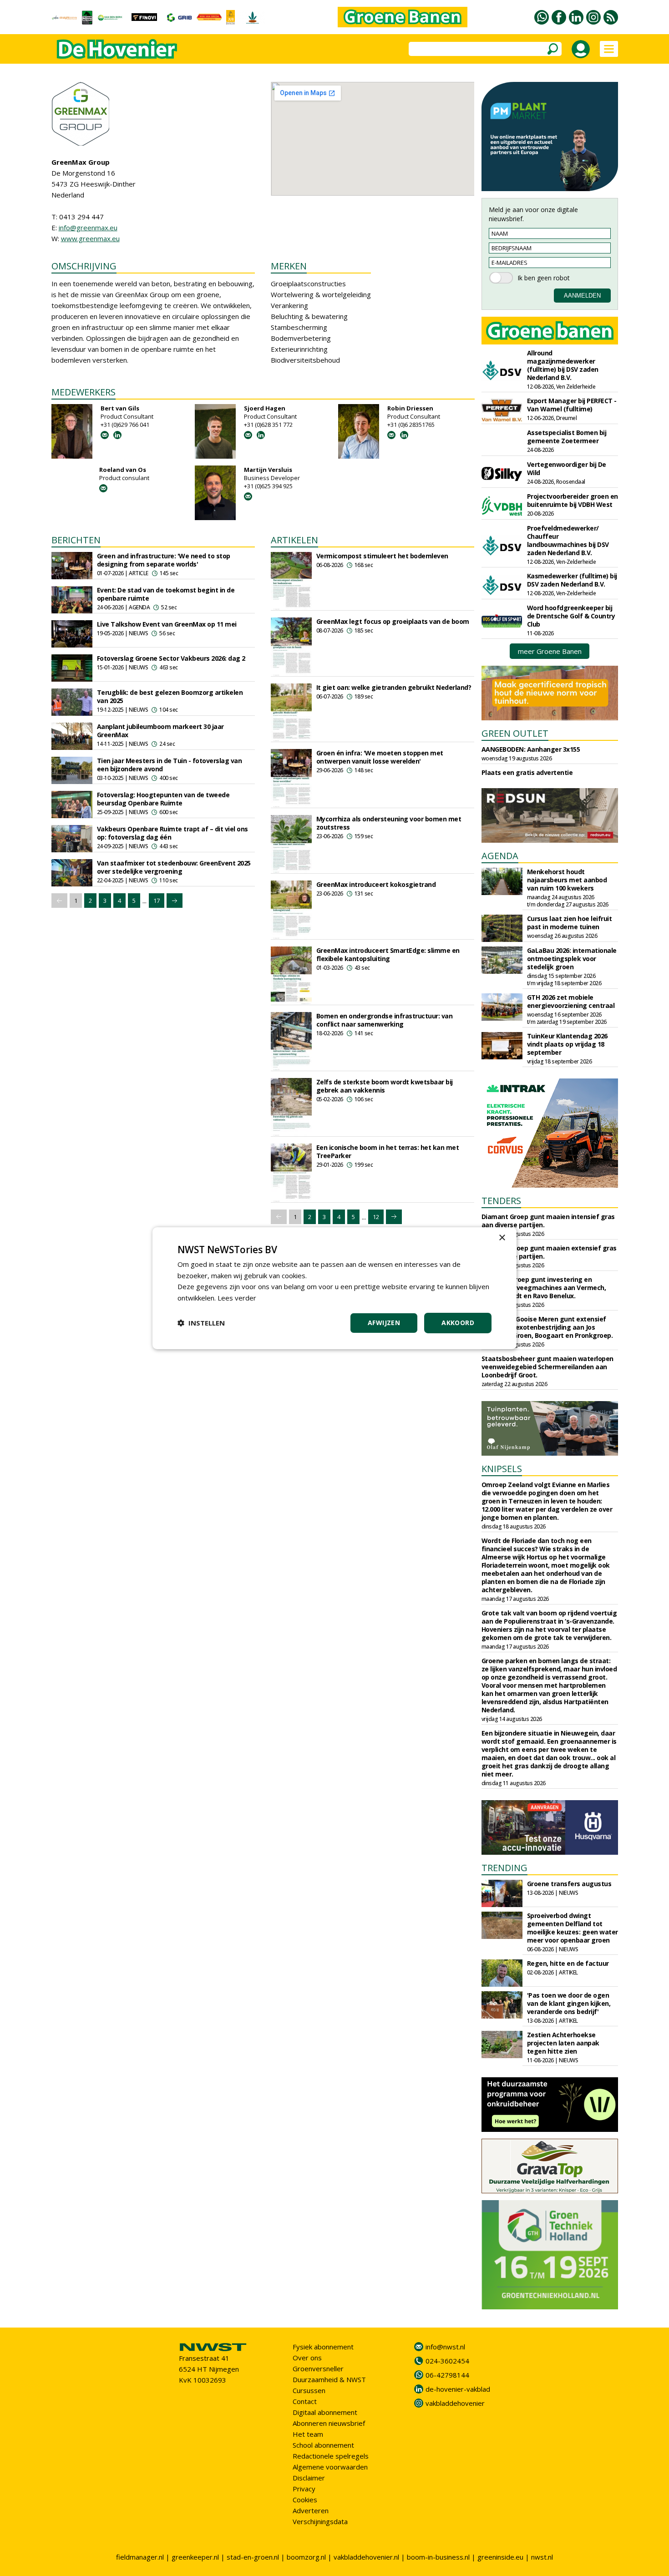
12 (376, 1217)
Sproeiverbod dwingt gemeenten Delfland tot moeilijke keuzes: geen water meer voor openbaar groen (573, 1928)
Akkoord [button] (458, 1323)
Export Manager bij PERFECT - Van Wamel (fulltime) (572, 405)
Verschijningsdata (320, 2521)
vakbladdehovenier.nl (366, 2557)
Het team (308, 2434)
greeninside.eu (500, 2557)
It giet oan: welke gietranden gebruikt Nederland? (394, 687)
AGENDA (500, 856)
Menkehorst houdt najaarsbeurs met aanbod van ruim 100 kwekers (567, 880)
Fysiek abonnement (323, 2347)
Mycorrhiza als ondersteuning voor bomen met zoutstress (389, 823)
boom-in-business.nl (438, 2557)
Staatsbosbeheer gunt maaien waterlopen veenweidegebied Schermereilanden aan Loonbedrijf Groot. (547, 1367)
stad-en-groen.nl (253, 2557)
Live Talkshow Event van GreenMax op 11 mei (167, 624)
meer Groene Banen (550, 651)
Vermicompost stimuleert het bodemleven (382, 556)
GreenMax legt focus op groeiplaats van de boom (393, 621)
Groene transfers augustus (569, 1884)
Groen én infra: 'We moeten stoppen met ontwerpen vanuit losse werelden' (380, 757)
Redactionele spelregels (331, 2456)
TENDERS (501, 1201)
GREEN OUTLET (515, 733)
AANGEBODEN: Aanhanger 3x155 (531, 749)
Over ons (307, 2358)
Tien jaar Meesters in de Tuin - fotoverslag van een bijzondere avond (170, 765)
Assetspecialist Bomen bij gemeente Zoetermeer (567, 437)
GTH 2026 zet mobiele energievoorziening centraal (571, 1001)
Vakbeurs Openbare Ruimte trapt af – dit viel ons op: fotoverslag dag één (172, 833)
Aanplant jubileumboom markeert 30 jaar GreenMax (160, 731)
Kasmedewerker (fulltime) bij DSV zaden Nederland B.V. (572, 580)
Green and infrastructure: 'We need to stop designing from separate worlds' (164, 560)
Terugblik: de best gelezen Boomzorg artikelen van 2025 (170, 696)
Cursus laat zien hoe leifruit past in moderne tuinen (570, 923)
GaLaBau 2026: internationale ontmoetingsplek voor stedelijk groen (572, 959)
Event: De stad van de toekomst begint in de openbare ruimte (166, 594)
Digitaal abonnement (325, 2412)
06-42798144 (447, 2375)
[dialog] (334, 1288)
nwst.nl (542, 2557)
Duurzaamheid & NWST (329, 2379)
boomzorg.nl (306, 2557)
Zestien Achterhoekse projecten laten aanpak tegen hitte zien (563, 2043)
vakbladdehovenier (455, 2403)
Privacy (304, 2489)
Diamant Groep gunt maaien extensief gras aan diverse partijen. (549, 1252)
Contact (305, 2401)
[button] (201, 1323)
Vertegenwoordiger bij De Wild (567, 468)
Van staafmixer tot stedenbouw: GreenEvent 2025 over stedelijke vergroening (174, 867)
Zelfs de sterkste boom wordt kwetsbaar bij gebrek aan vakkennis (385, 1086)
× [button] (502, 1237)
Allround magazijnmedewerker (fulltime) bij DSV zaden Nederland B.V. (563, 365)
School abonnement (323, 2445)
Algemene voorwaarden (330, 2467)
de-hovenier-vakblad (458, 2389)
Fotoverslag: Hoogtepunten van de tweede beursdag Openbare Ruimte (163, 799)
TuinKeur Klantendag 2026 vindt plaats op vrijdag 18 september (567, 1044)
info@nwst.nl (445, 2347)
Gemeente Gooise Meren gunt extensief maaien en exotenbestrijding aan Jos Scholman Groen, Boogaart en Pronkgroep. (547, 1327)
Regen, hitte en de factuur (568, 1963)
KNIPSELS (502, 1469)
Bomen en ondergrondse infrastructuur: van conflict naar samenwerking (385, 1020)
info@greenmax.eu (88, 228)
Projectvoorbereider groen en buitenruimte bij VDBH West (573, 500)
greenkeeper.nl (195, 2557)
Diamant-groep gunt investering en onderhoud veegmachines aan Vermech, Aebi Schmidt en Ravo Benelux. (544, 1288)
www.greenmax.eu (90, 238)
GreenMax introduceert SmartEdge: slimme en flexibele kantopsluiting (388, 954)
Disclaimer (309, 2478)
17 (157, 901)
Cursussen (309, 2390)
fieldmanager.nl (140, 2557)
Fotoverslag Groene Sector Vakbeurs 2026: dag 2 (171, 658)
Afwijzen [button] (384, 1323)
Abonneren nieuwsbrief (329, 2423)
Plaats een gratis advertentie (527, 772)
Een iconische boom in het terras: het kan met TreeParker (388, 1151)
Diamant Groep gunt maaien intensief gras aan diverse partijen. (548, 1221)
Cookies (305, 2500)
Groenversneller (318, 2369)
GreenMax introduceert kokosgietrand (376, 884)
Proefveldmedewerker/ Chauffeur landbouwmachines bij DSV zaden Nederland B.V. (568, 540)
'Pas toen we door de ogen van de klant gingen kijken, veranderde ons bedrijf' (569, 2003)
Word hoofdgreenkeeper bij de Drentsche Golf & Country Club (571, 616)
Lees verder (237, 1298)
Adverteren (311, 2510)
